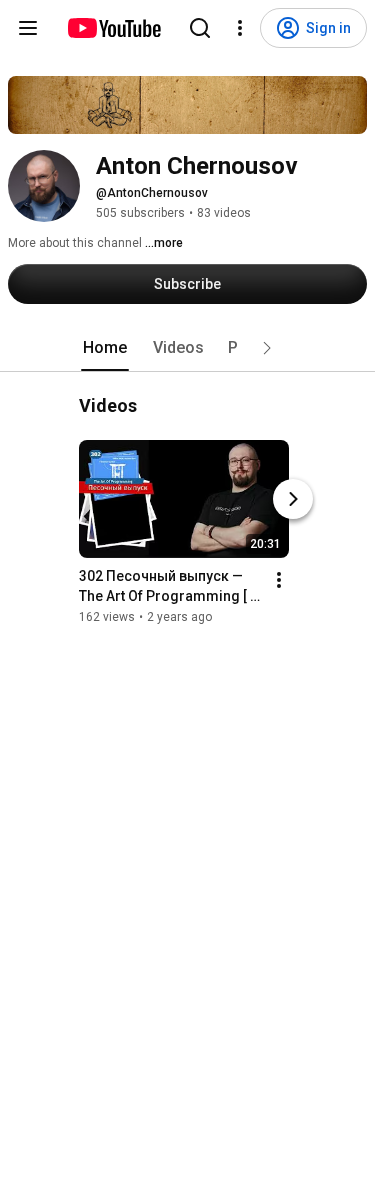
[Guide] (28, 28)
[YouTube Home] (113, 28)
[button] (267, 348)
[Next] (293, 499)
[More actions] (279, 580)
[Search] (200, 28)
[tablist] (188, 348)
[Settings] (240, 28)
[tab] (105, 348)
